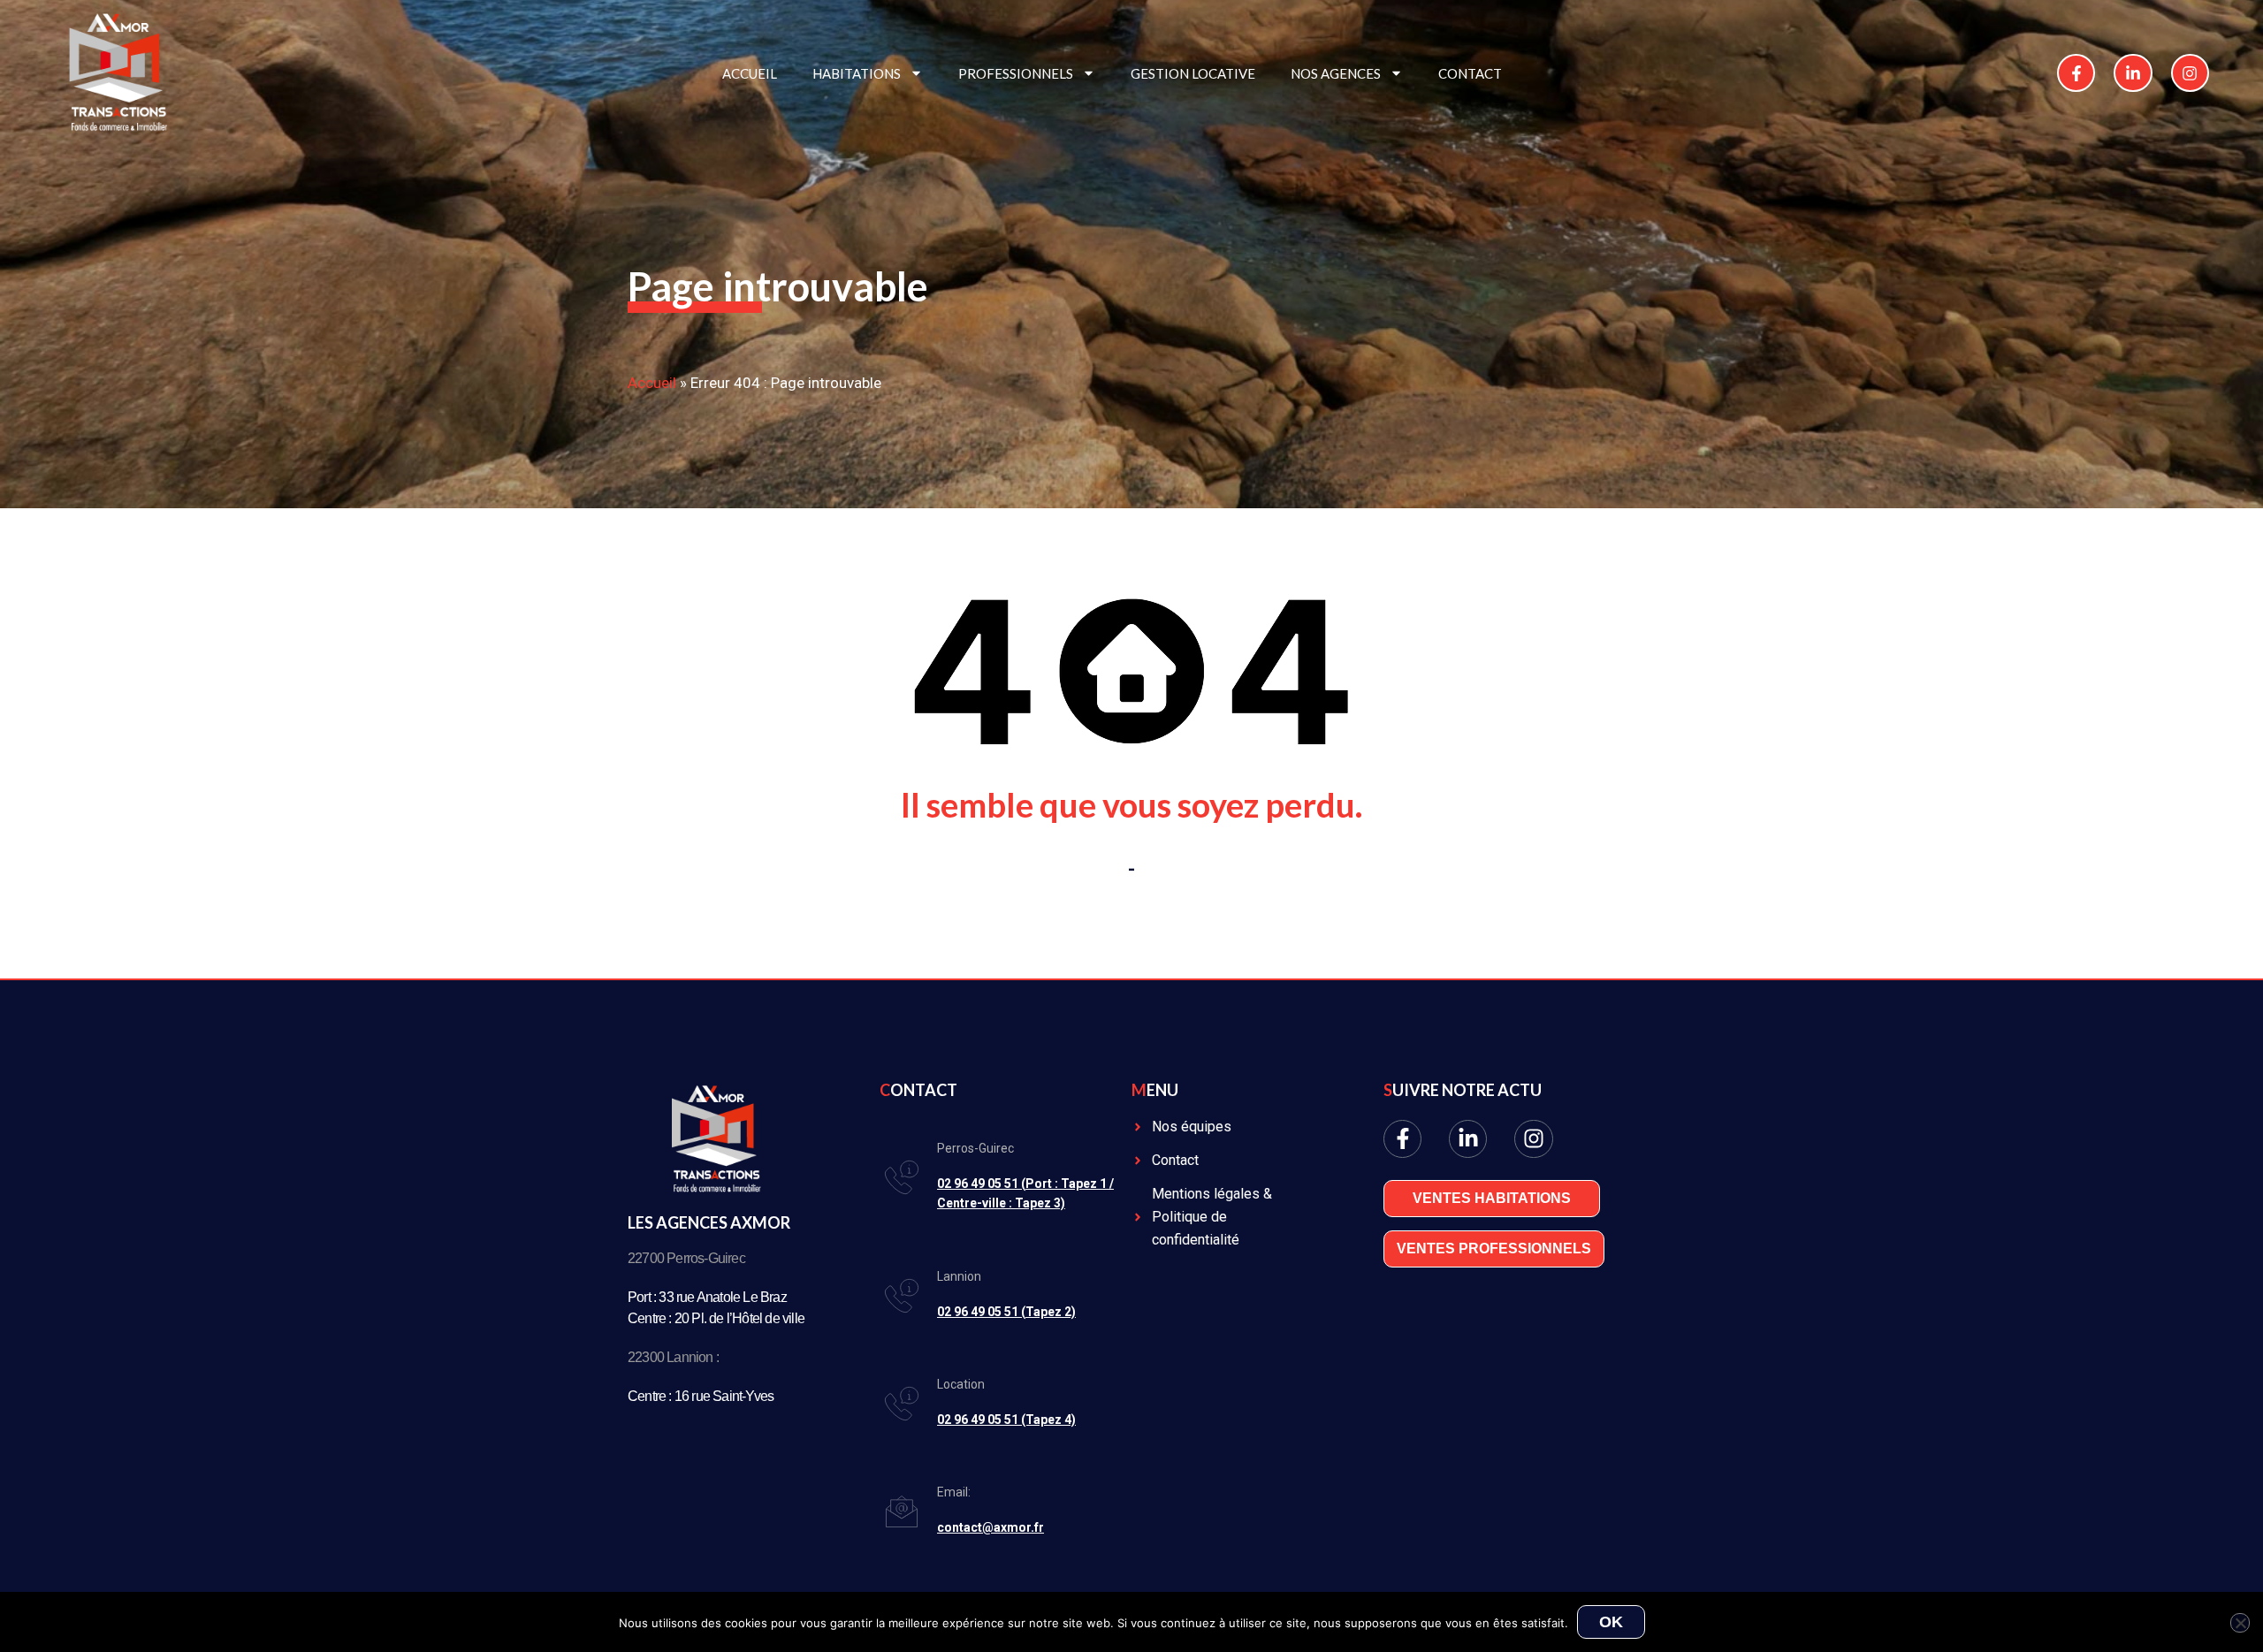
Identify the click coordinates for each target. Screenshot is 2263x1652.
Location (961, 1384)
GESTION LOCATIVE (1193, 73)
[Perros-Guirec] (902, 1177)
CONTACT (1470, 73)
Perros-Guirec (975, 1148)
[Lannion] (902, 1296)
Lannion (959, 1276)
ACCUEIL (750, 73)
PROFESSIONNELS (1016, 73)
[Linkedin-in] (2133, 73)
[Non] (2240, 1623)
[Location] (902, 1404)
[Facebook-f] (2076, 73)
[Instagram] (2190, 73)
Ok (1611, 1622)
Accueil (652, 383)
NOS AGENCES (1336, 73)
